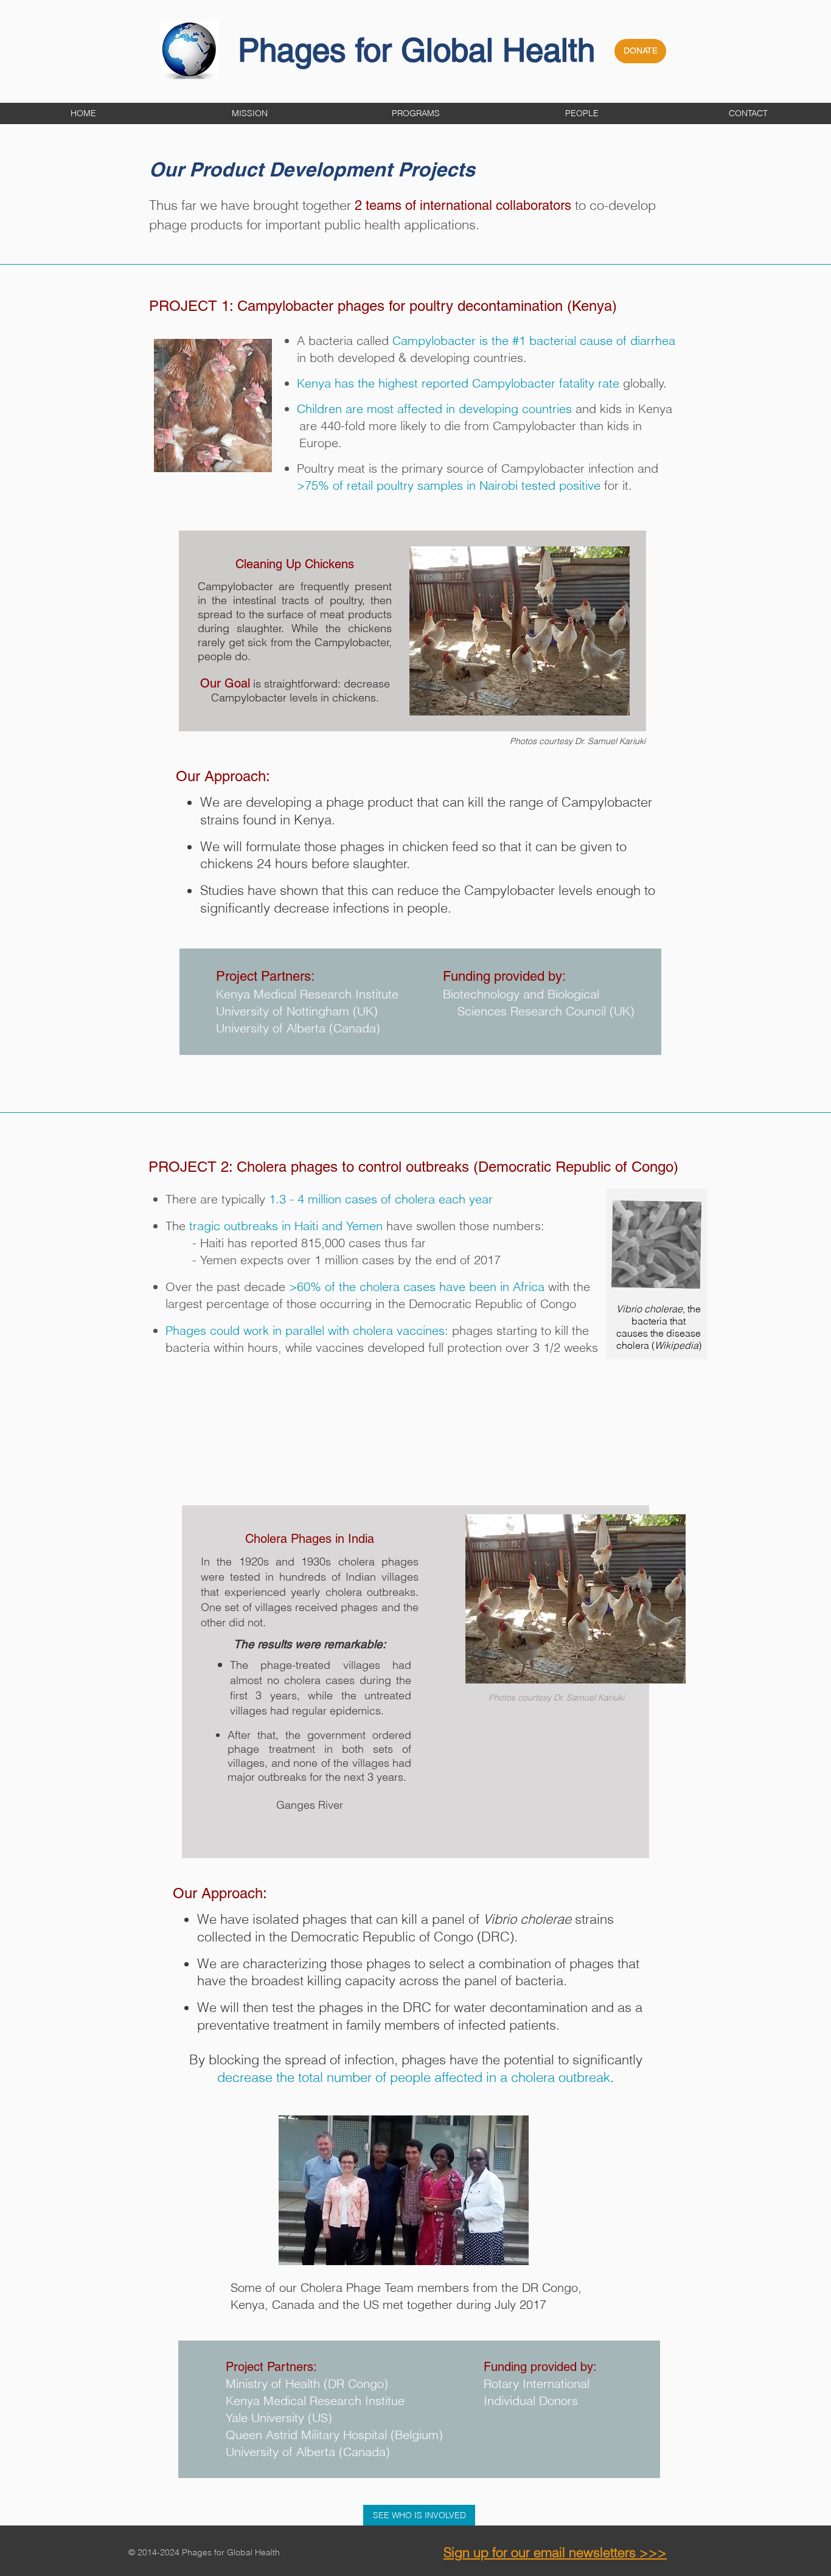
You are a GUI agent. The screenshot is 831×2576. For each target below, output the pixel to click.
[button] (416, 113)
